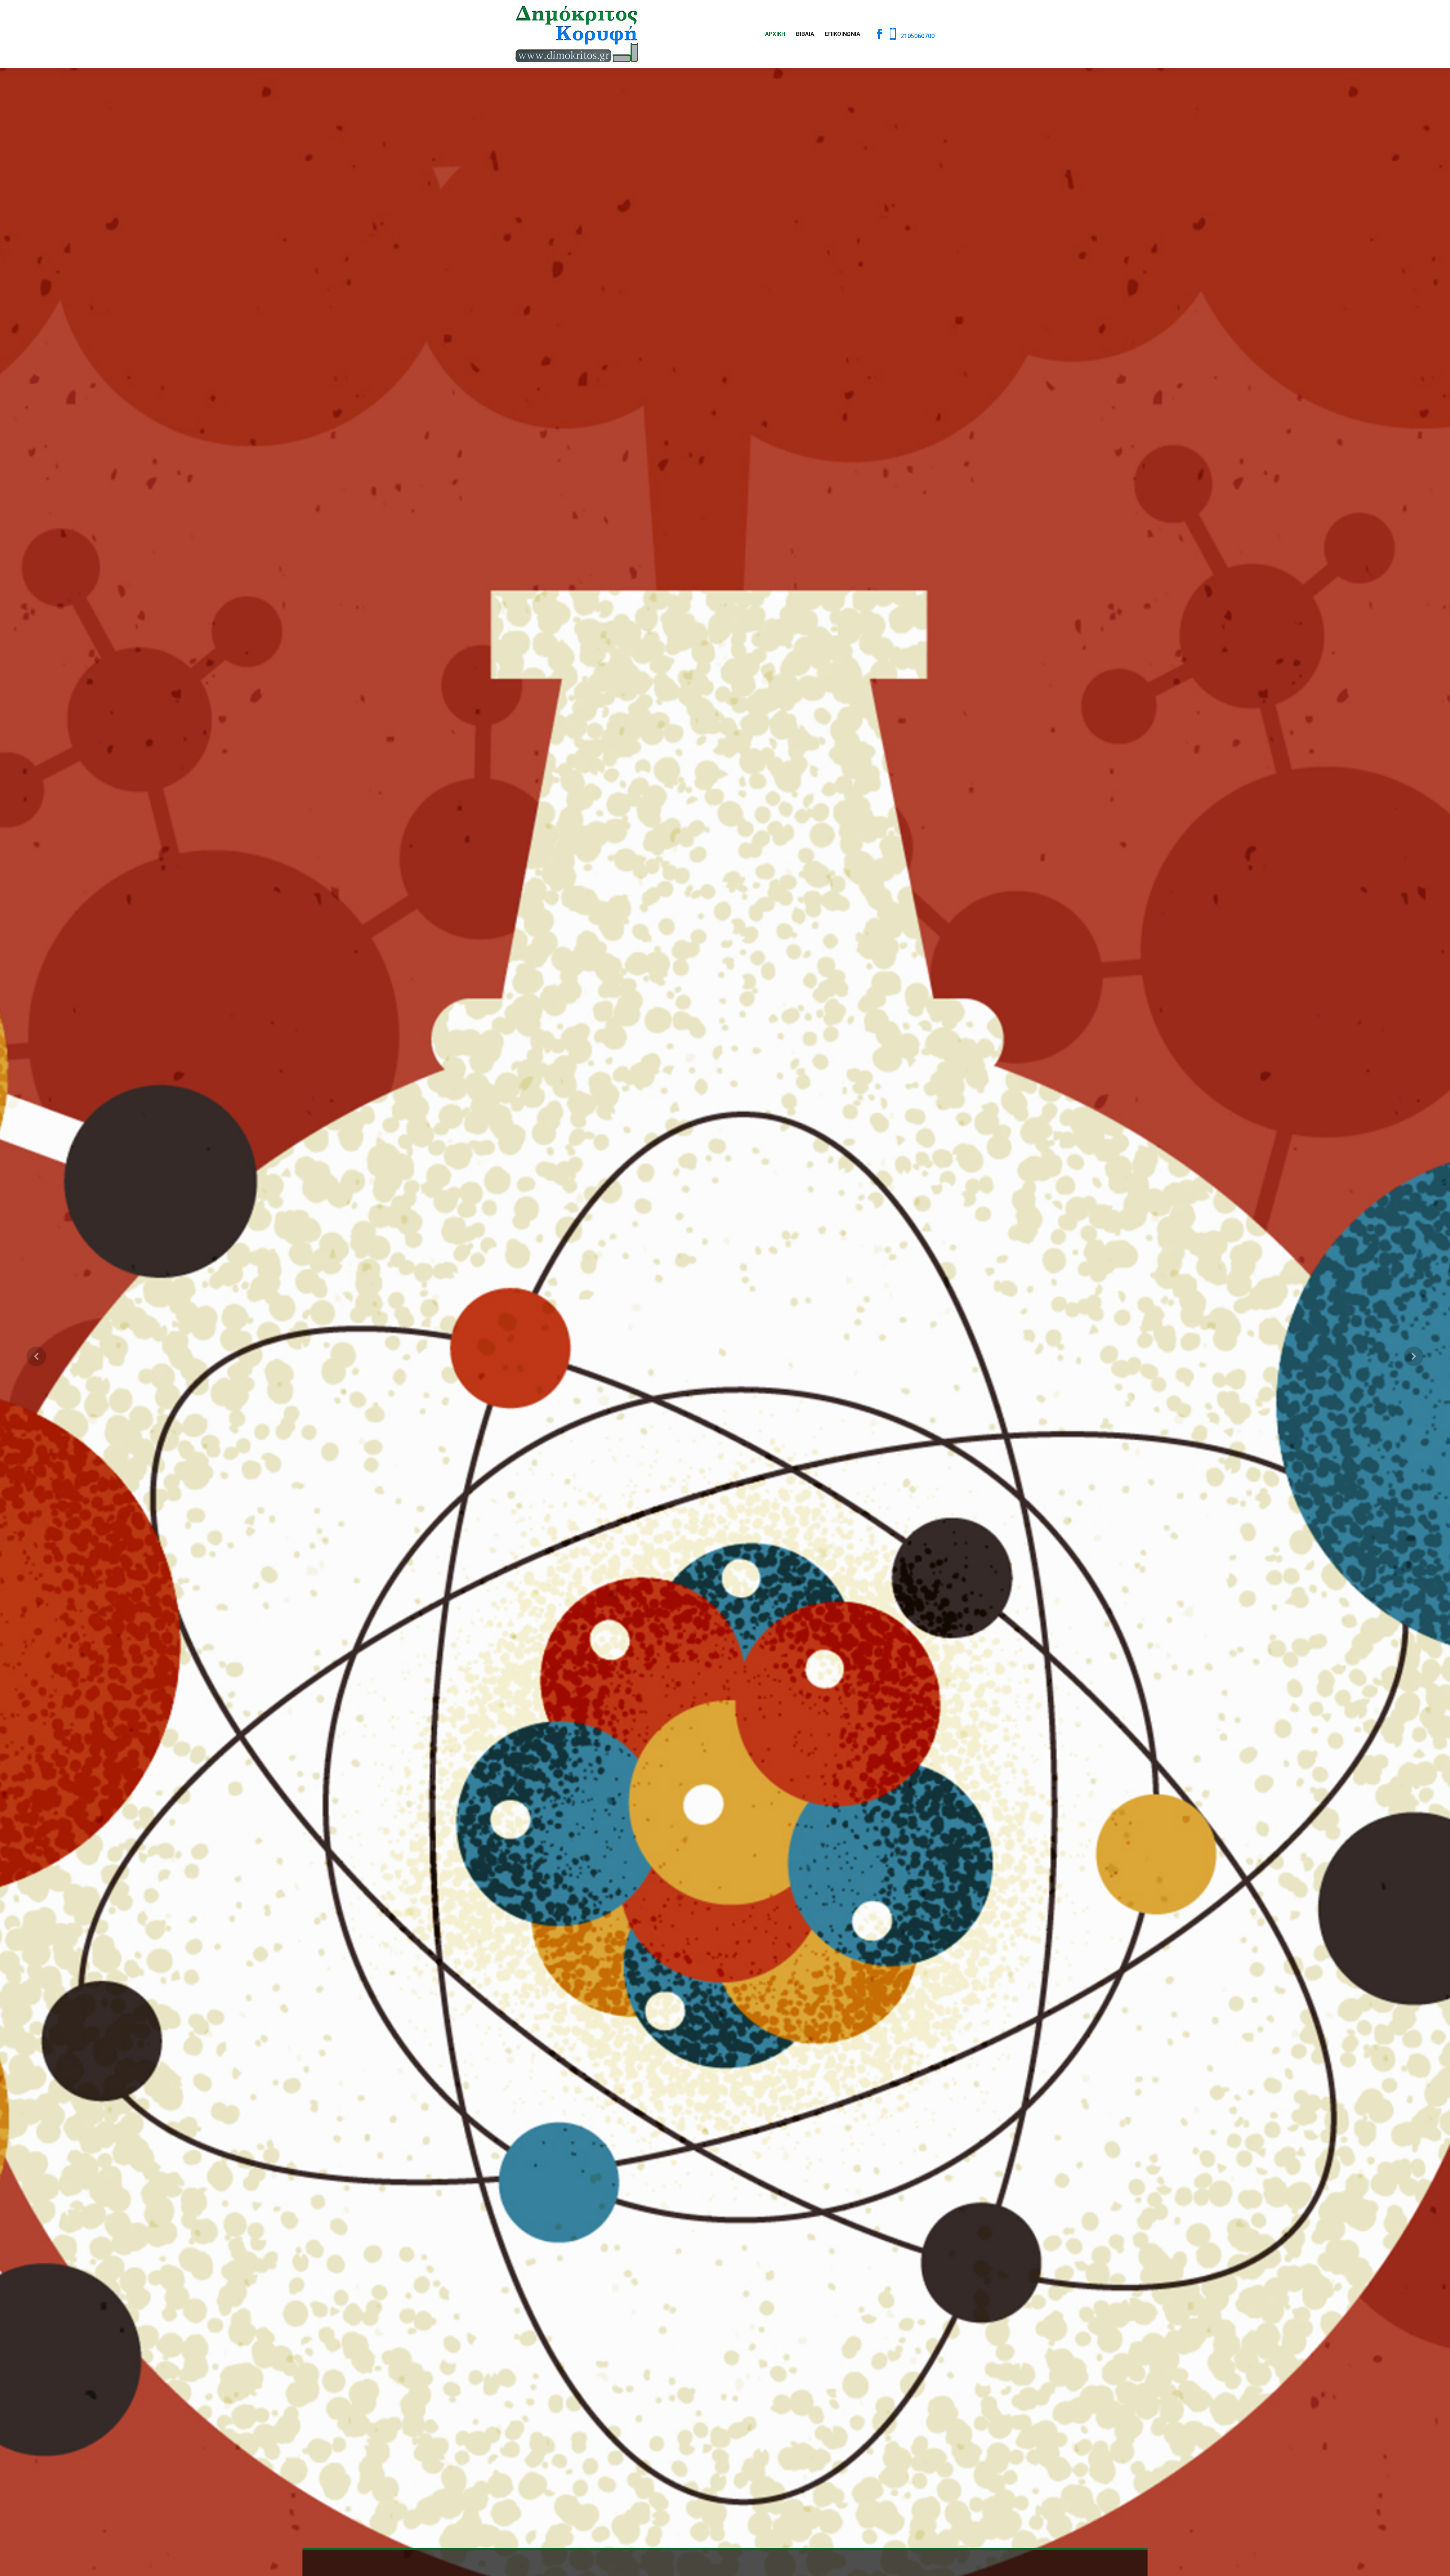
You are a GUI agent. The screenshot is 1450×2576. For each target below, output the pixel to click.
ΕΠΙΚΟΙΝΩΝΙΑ (842, 34)
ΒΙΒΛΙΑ (805, 34)
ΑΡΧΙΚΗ (775, 34)
